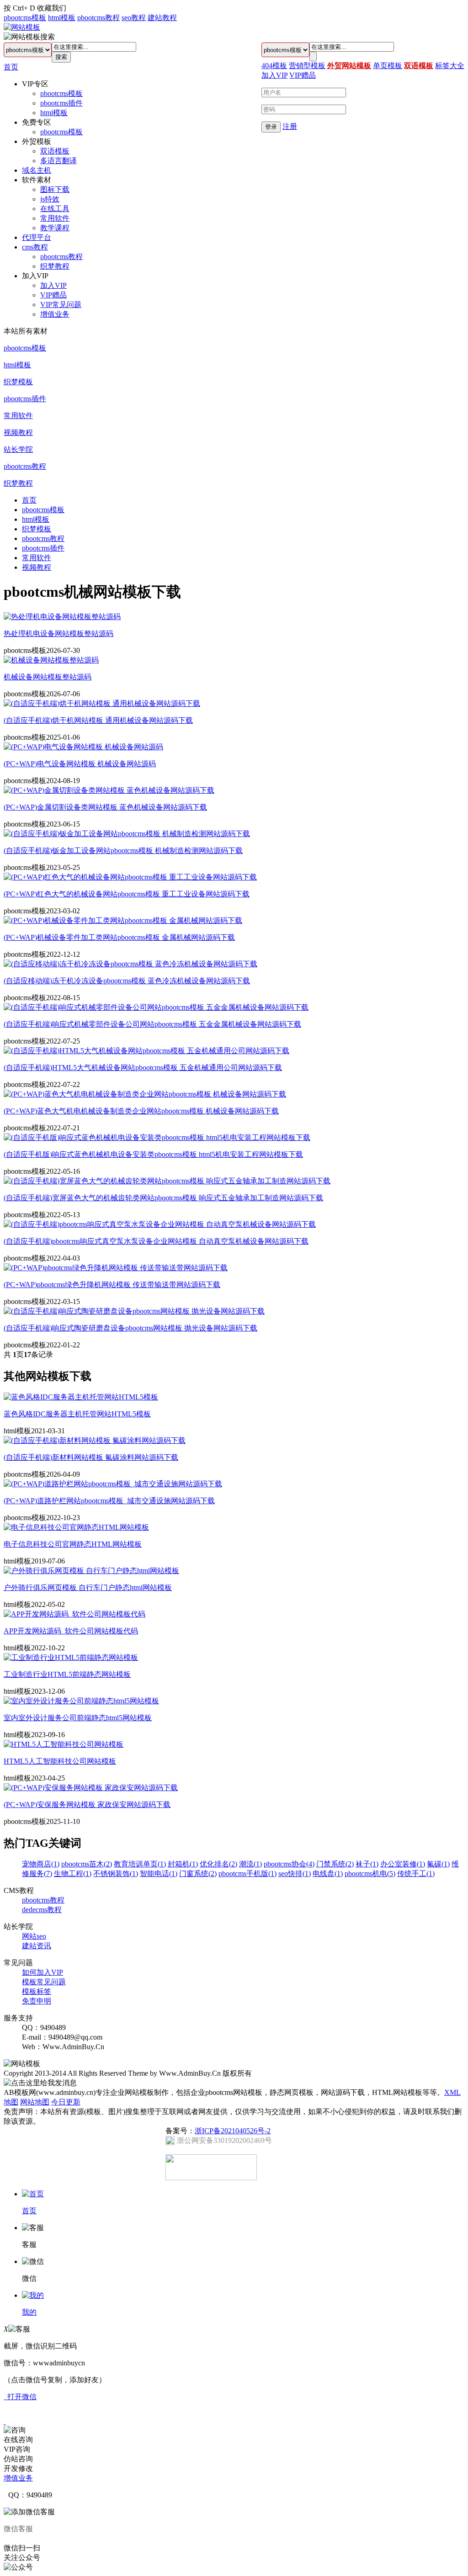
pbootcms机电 (370, 1874)
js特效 (50, 199)
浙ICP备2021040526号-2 (233, 2131)
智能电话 (159, 1874)
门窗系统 (198, 1874)
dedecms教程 (42, 1910)
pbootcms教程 (98, 18)
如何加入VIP (43, 1972)
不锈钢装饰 (116, 1874)
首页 (11, 67)
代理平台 (37, 237)
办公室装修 (403, 1864)
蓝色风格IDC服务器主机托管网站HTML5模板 (77, 1414)
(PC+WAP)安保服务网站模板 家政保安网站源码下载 (87, 1805)
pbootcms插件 (61, 103)
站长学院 (18, 449)
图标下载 (55, 189)
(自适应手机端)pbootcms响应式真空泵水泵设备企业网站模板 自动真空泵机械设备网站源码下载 (156, 1241)
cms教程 (35, 247)
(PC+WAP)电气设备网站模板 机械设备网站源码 (80, 764)
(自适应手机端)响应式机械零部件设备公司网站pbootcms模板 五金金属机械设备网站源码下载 (152, 1024)
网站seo (34, 1936)
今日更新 (66, 2102)
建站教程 (162, 18)
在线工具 (55, 209)
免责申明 (37, 2001)
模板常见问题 (44, 1982)
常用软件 (55, 218)
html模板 (62, 18)
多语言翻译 (58, 161)
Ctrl (18, 8)
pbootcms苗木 (87, 1864)
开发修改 (18, 2468)
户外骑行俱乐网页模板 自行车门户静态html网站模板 (88, 1587)
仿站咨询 (18, 2459)
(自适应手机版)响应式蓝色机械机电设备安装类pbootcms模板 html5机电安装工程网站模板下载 (153, 1154)
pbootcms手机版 (247, 1874)
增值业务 (55, 314)
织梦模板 (18, 382)
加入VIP (53, 285)
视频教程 (18, 432)
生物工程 (73, 1874)
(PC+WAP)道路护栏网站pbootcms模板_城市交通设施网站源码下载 (109, 1501)
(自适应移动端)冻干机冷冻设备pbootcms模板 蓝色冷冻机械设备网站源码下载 (127, 981)
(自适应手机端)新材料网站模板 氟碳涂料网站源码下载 (91, 1457)
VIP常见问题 (61, 305)
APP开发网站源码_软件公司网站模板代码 (71, 1631)
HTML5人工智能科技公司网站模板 (60, 1761)
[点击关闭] (5, 2421)
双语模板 (55, 151)
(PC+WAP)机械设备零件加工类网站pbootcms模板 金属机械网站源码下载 (119, 937)
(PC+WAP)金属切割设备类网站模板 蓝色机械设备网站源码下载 (105, 807)
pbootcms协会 (289, 1864)
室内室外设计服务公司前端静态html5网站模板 (78, 1718)
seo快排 (295, 1874)
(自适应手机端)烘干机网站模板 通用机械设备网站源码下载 (98, 720)
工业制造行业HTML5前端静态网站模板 (67, 1674)
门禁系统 (335, 1864)
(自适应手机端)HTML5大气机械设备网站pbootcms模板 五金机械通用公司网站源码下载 (143, 1068)
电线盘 (328, 1874)
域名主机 (37, 170)
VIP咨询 (17, 2449)
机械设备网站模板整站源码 (48, 677)
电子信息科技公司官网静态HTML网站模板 (73, 1544)
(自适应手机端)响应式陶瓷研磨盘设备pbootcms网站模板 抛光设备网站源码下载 (130, 1328)
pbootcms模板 (25, 18)
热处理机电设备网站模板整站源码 (58, 633)
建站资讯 (37, 1946)
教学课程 (55, 228)
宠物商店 (41, 1864)
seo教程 (134, 18)
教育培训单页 (140, 1864)
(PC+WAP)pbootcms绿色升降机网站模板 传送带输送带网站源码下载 (112, 1285)
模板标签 (37, 1991)
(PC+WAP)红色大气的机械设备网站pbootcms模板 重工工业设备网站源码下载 (127, 894)
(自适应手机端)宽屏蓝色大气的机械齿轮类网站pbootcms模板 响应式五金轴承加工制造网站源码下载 (163, 1198)
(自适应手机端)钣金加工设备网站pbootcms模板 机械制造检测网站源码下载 (123, 851)
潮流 (250, 1864)
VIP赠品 (53, 295)
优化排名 (218, 1864)
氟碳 (438, 1864)
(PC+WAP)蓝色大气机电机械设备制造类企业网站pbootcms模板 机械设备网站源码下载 (141, 1111)
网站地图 (35, 2102)
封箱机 (183, 1864)
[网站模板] (22, 27)
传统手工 (416, 1874)
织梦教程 (55, 266)
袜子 (367, 1864)
